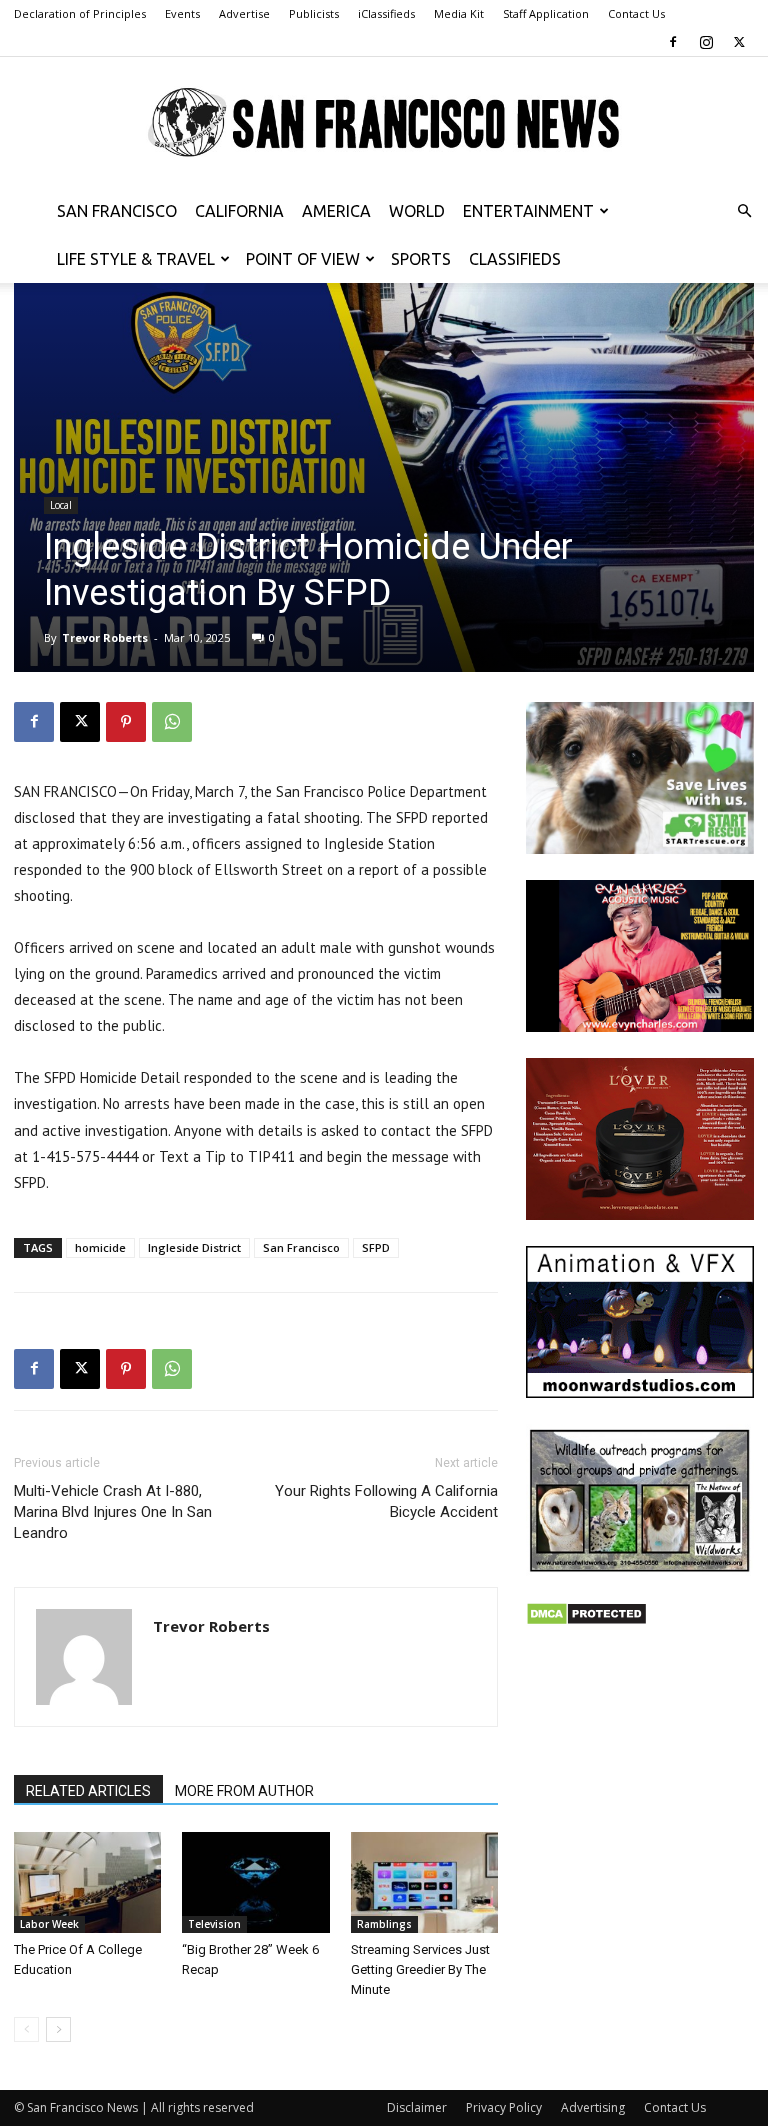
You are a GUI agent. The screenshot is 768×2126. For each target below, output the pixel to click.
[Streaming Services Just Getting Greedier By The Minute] (424, 1882)
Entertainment (528, 211)
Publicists (314, 13)
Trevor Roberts (105, 637)
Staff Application (546, 13)
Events (182, 13)
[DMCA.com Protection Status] (586, 1620)
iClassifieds (386, 13)
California (239, 211)
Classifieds (515, 259)
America (336, 211)
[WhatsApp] (172, 722)
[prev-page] (26, 2029)
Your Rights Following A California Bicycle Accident (386, 1501)
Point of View (303, 259)
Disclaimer (417, 2107)
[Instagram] (706, 42)
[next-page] (58, 2029)
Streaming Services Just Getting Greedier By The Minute (420, 1969)
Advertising (593, 2107)
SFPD (376, 1247)
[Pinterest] (126, 722)
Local (61, 505)
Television (214, 1924)
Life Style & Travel (136, 259)
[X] (739, 42)
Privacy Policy (504, 2107)
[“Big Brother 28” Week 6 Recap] (255, 1882)
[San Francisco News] (384, 123)
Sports (421, 259)
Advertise (244, 13)
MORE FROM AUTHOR (244, 1791)
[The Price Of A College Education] (87, 1882)
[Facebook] (673, 42)
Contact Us (636, 13)
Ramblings (384, 1924)
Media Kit (459, 13)
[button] (744, 211)
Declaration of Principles (80, 13)
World (417, 211)
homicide (100, 1247)
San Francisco (117, 211)
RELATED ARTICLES (88, 1791)
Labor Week (49, 1924)
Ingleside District (194, 1247)
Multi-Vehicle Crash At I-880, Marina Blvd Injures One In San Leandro (113, 1512)
